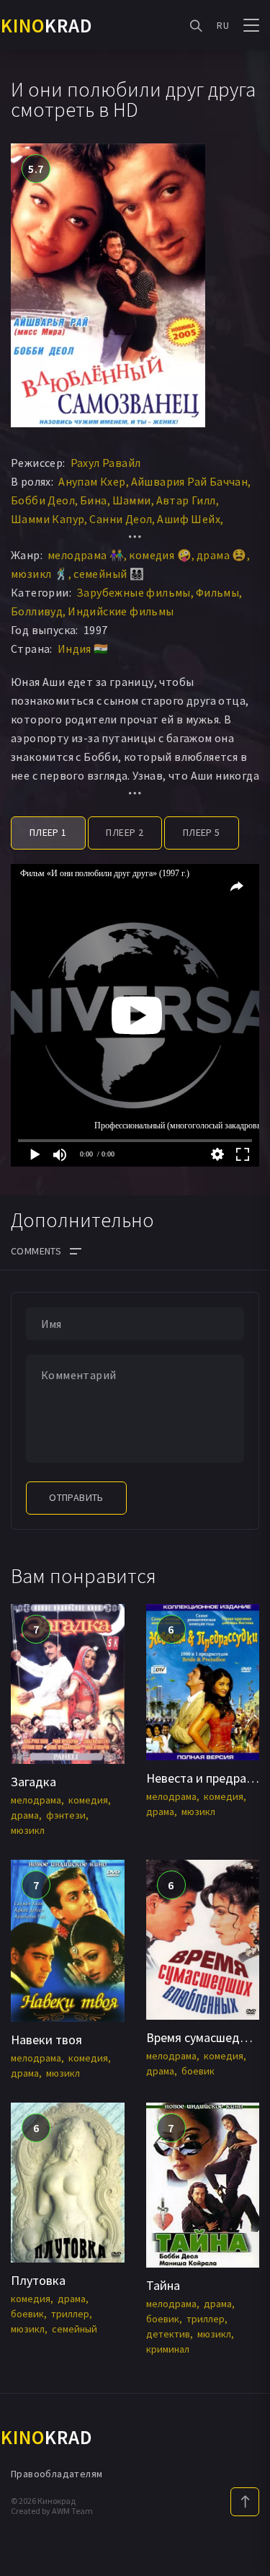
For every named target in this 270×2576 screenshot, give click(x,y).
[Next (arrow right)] (245, 1288)
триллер (70, 2314)
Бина (94, 500)
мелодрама (36, 1800)
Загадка (33, 1782)
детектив (168, 2334)
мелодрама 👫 (86, 555)
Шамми (132, 500)
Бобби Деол (43, 500)
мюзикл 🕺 (40, 574)
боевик (198, 2071)
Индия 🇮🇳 (83, 649)
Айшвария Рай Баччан (190, 481)
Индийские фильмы (121, 611)
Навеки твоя (46, 2040)
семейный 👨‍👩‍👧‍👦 (109, 574)
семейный (75, 2329)
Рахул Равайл (106, 463)
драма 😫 (222, 555)
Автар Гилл (186, 500)
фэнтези (66, 1815)
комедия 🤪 (160, 555)
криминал (168, 2349)
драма (25, 1815)
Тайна (163, 2285)
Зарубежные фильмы (134, 592)
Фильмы (217, 592)
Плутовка (38, 2280)
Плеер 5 (202, 832)
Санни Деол (121, 519)
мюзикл (28, 1830)
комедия (88, 1800)
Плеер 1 (48, 832)
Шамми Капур (48, 519)
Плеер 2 (125, 832)
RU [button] (223, 25)
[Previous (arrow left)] (25, 1288)
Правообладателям (57, 2474)
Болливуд (37, 611)
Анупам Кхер (92, 481)
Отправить (76, 1497)
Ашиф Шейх (189, 519)
